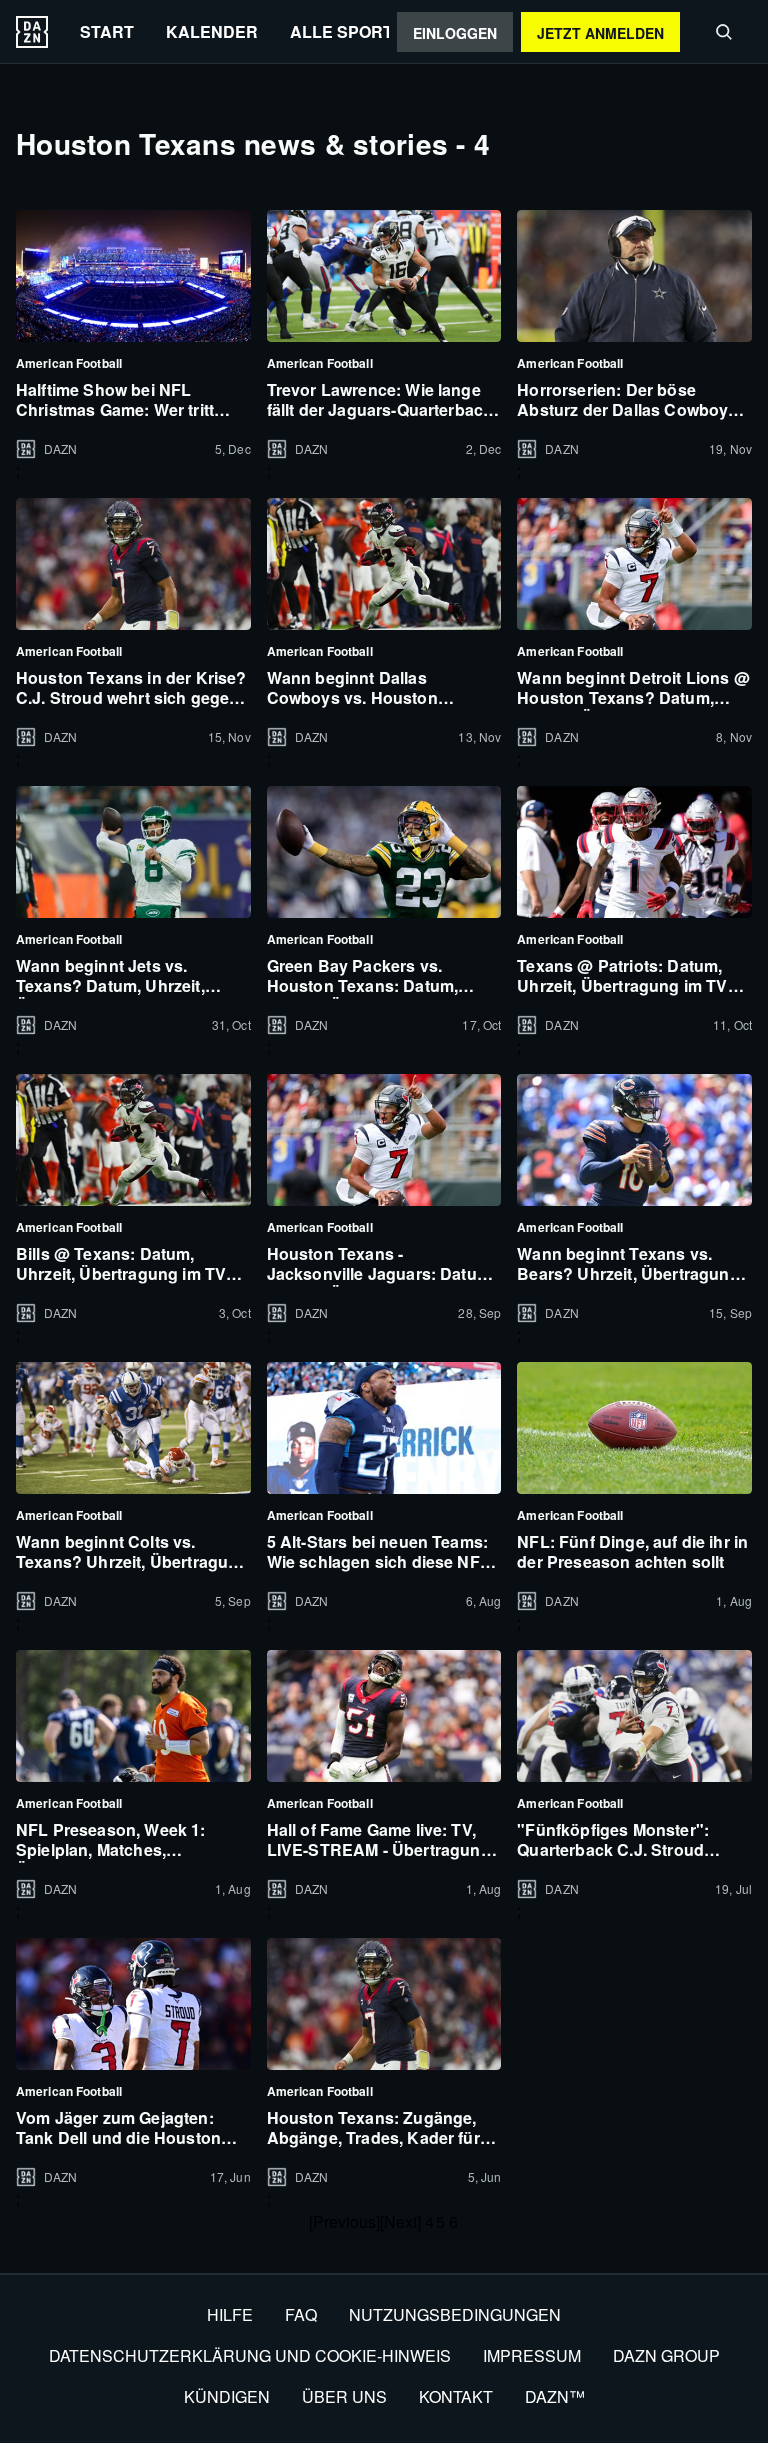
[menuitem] (107, 31)
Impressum (532, 2355)
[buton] (32, 32)
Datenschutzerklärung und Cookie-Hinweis (250, 2355)
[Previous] (344, 2221)
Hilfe (230, 2314)
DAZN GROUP (666, 2355)
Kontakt (456, 2396)
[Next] (400, 2221)
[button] (724, 32)
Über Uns (344, 2396)
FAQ (301, 2314)
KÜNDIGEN (227, 2396)
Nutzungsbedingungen (455, 2314)
